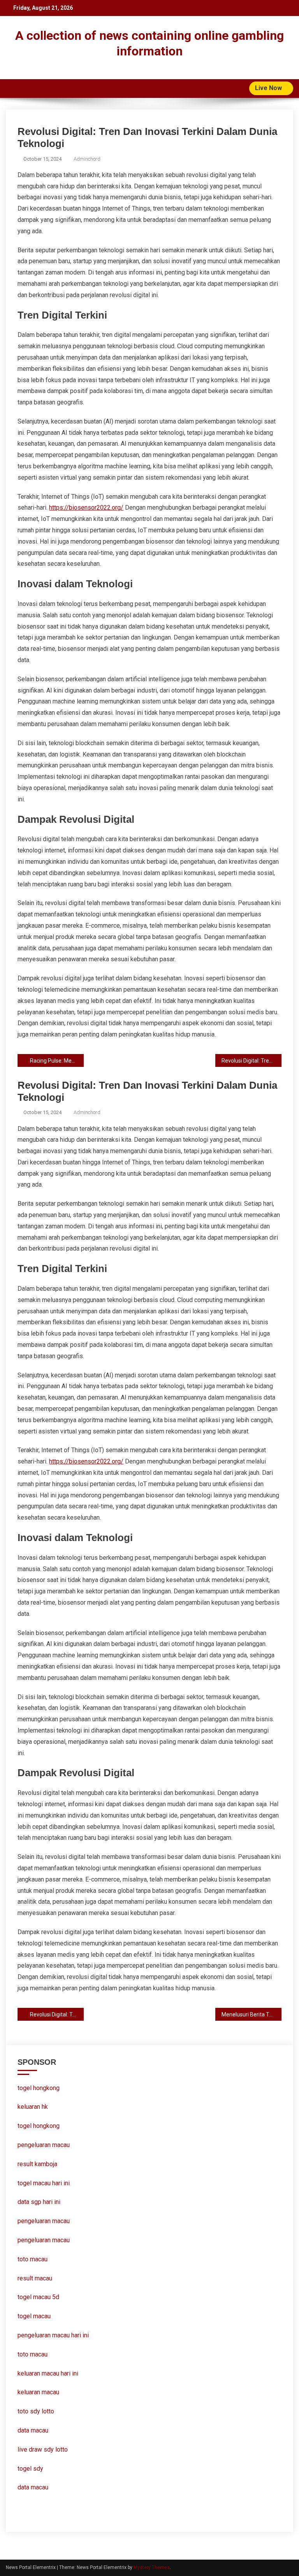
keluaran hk (33, 2107)
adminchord (87, 159)
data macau (33, 2430)
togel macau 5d (38, 2297)
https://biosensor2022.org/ (86, 508)
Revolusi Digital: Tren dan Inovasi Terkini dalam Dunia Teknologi (251, 1061)
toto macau (33, 2354)
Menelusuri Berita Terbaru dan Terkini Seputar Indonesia (251, 2014)
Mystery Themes (152, 2567)
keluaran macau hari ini (48, 2373)
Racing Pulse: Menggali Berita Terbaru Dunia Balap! (57, 1061)
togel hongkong (39, 2088)
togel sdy (30, 2469)
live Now (269, 88)
